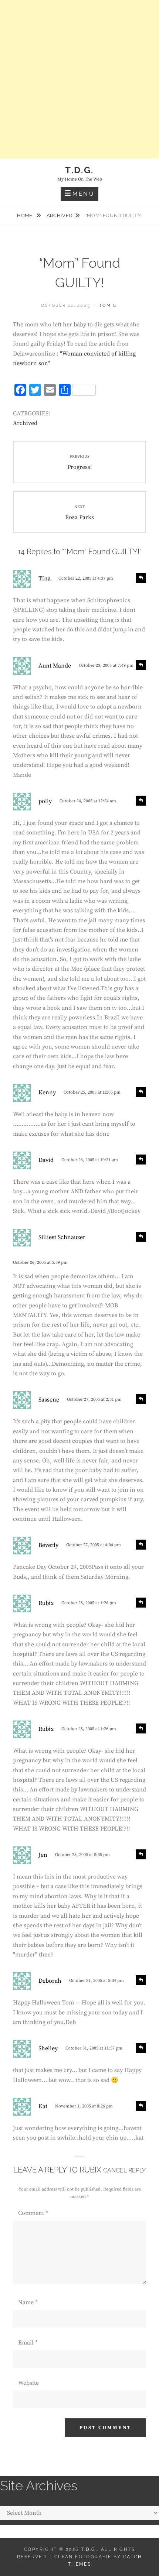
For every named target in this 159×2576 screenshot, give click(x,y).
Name (28, 2302)
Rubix (90, 2170)
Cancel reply (124, 2170)
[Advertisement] (79, 79)
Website (28, 2383)
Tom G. (109, 306)
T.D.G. (79, 170)
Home (25, 215)
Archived (60, 215)
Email (28, 2343)
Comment (33, 2213)
